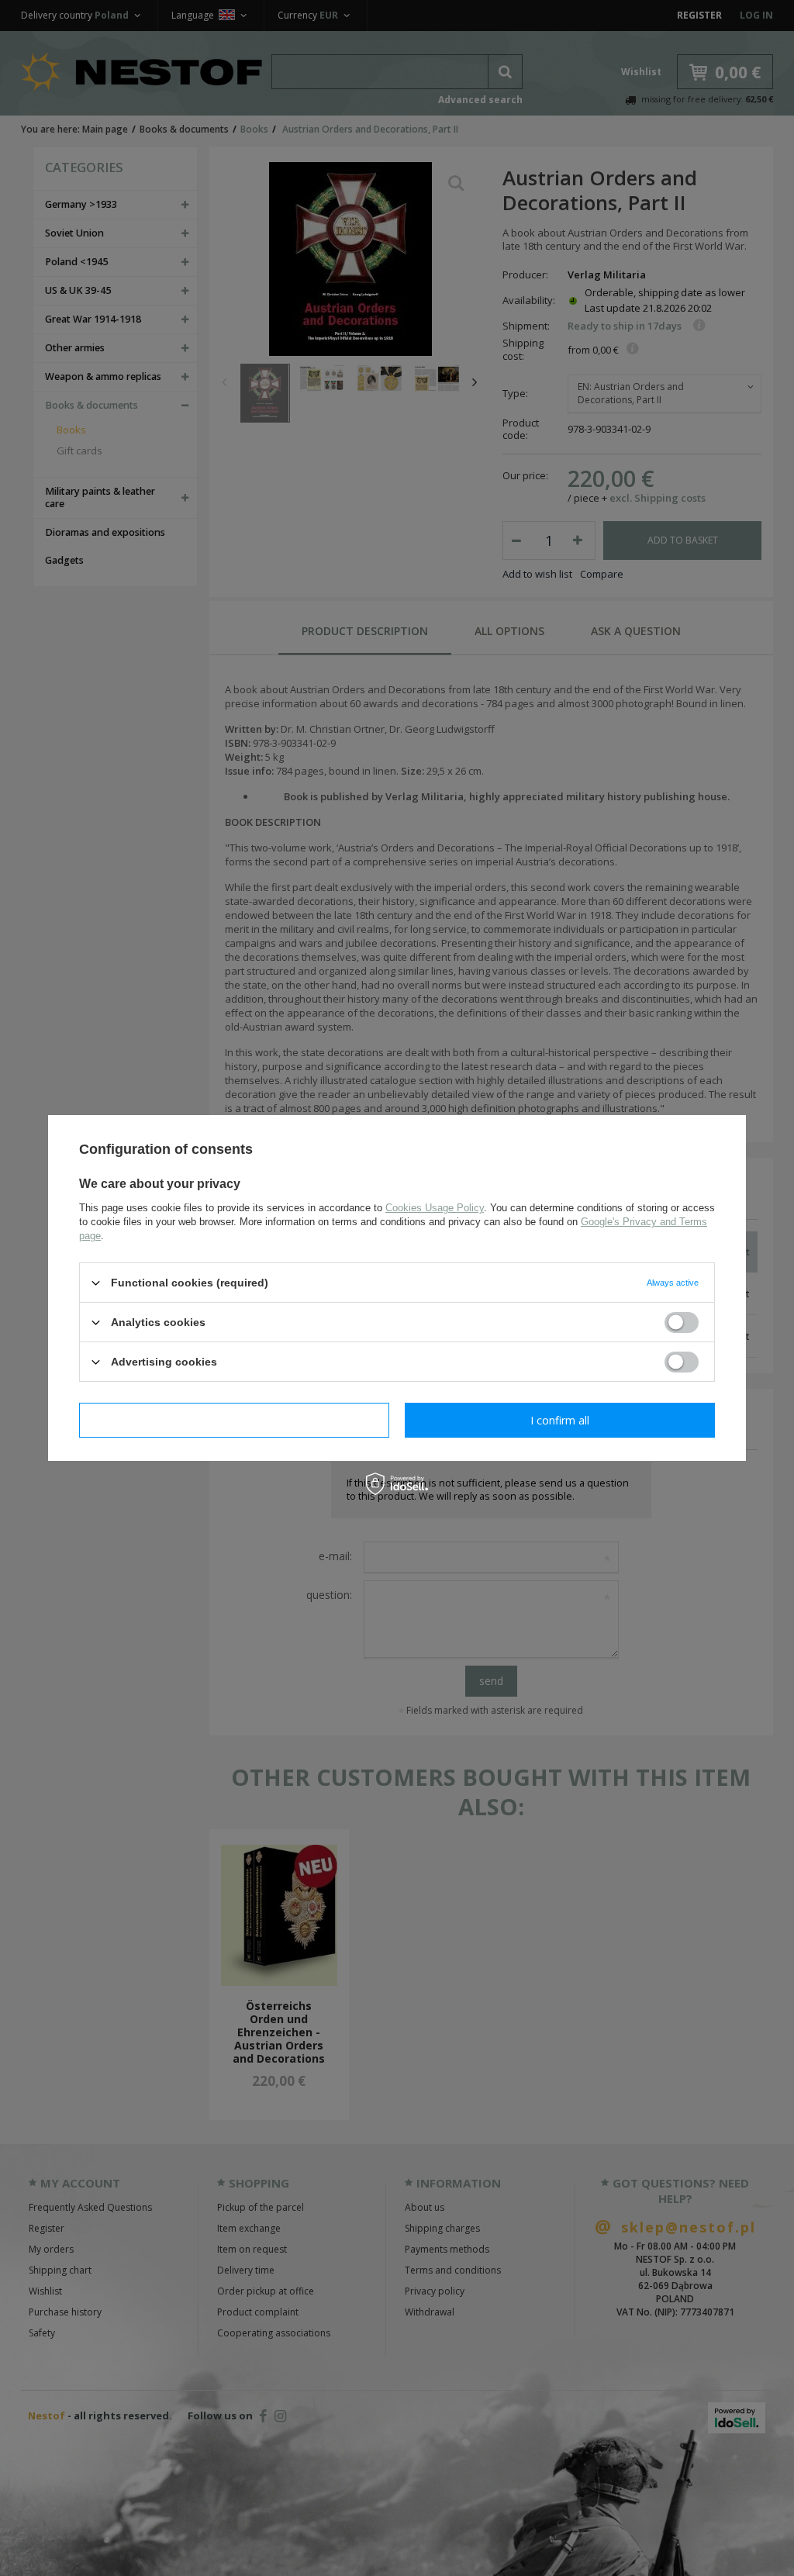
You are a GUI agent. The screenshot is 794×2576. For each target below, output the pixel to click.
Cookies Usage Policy (435, 1208)
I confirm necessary (235, 1419)
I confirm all (560, 1419)
